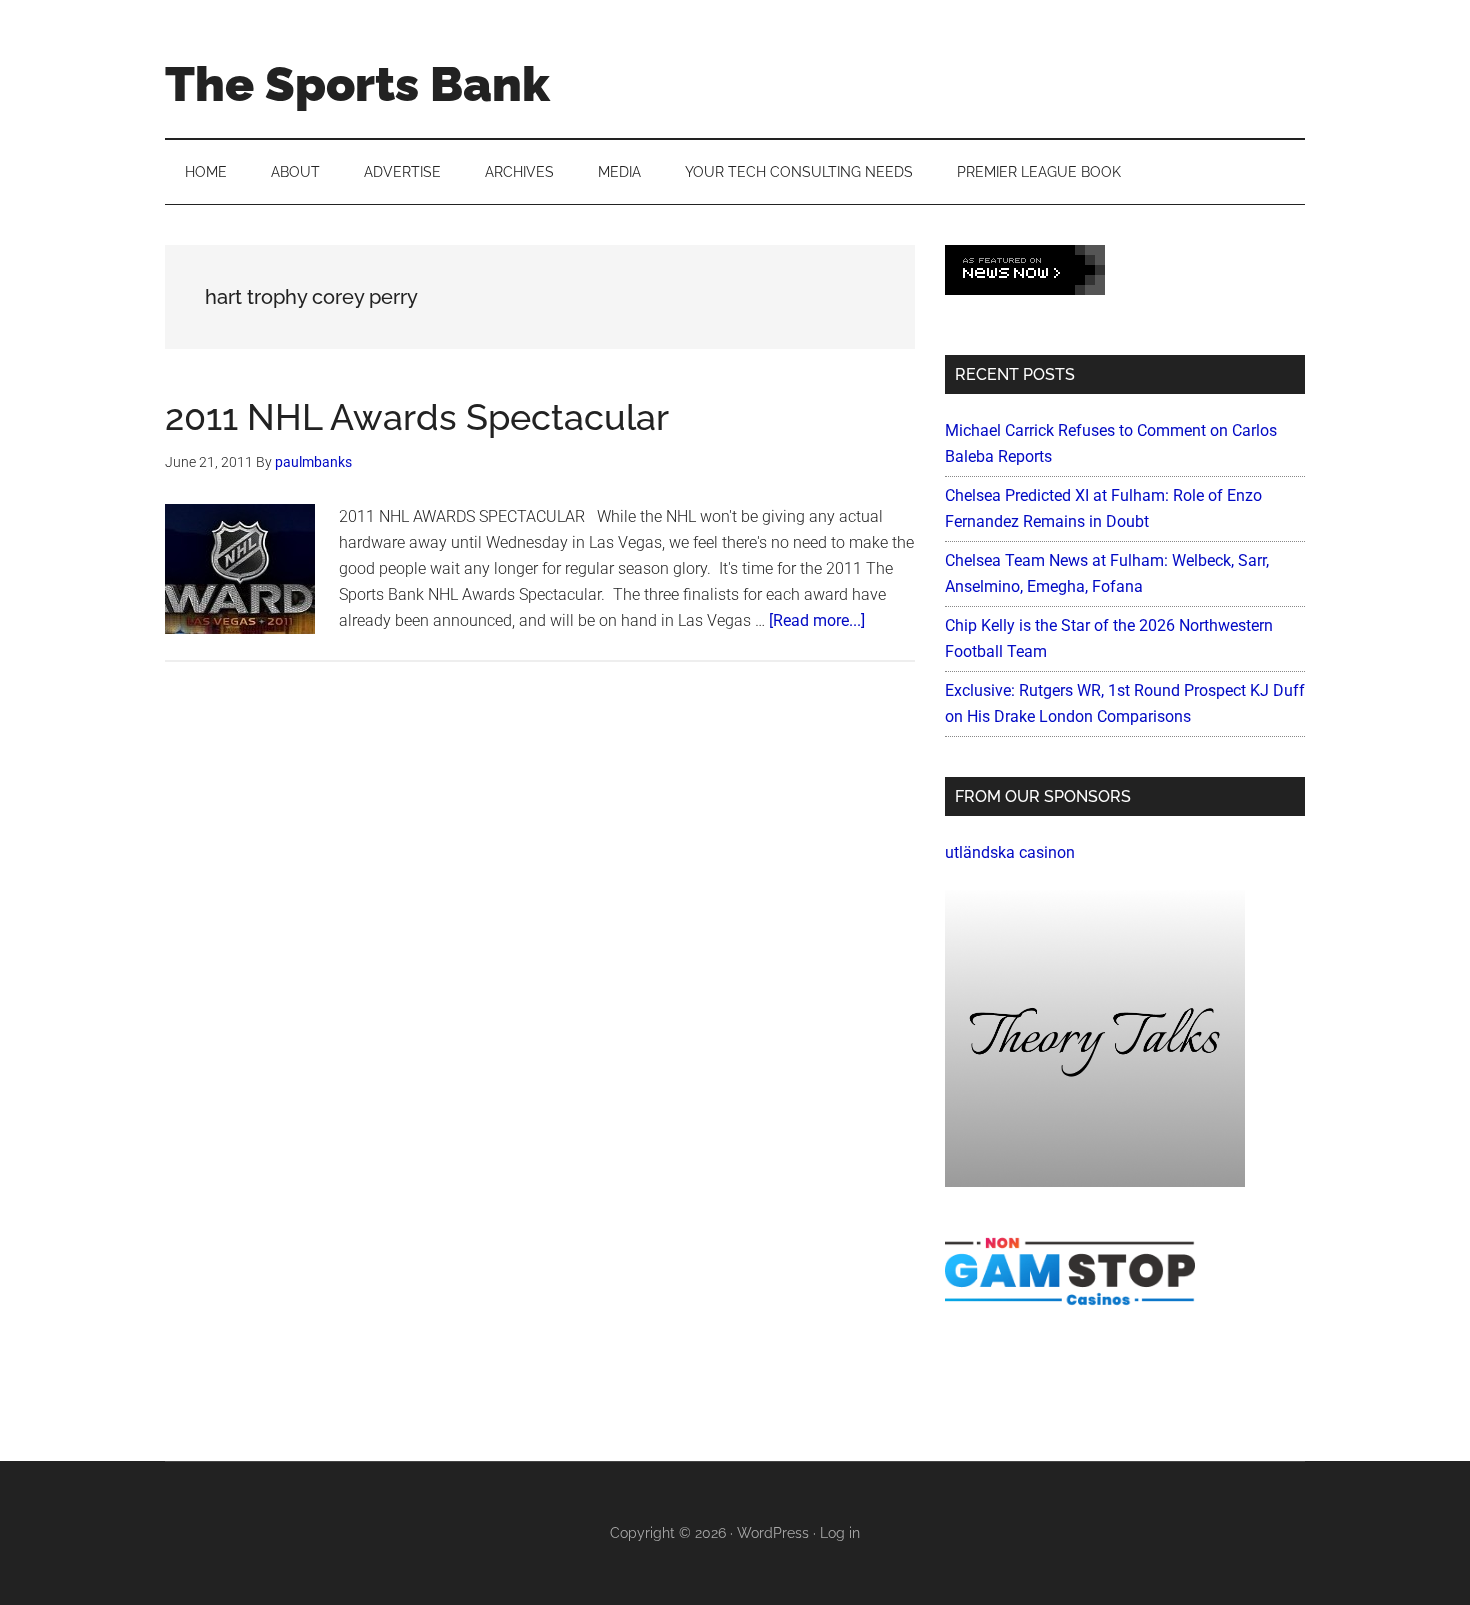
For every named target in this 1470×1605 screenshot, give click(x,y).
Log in (840, 1533)
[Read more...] (817, 620)
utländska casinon (1010, 852)
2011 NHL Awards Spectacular (417, 417)
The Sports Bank (357, 84)
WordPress (773, 1533)
